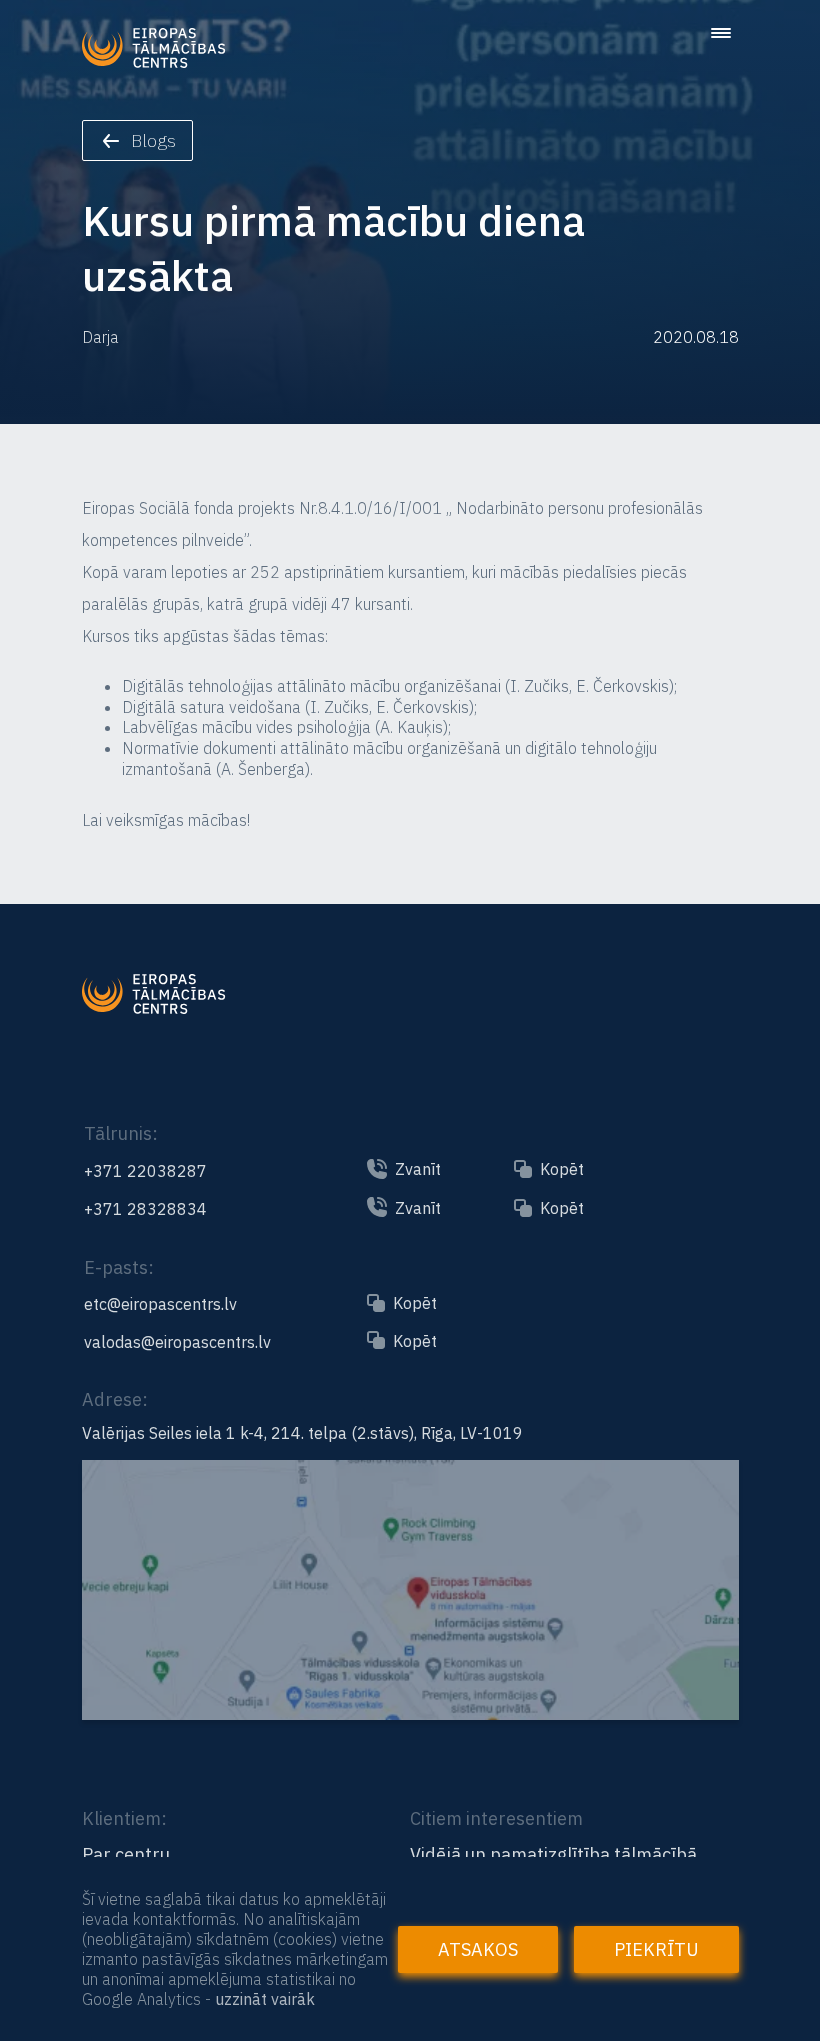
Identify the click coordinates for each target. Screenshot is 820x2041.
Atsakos (478, 1949)
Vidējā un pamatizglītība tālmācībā (553, 1855)
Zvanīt (418, 1169)
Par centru (126, 1855)
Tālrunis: (121, 1133)
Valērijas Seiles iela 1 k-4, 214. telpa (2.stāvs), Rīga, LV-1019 (302, 1433)
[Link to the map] (410, 1711)
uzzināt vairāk (265, 1999)
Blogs (153, 140)
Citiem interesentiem (496, 1818)
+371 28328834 (145, 1209)
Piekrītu (656, 1949)
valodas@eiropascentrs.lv (177, 1342)
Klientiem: (124, 1818)
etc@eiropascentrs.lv (160, 1304)
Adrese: (115, 1399)
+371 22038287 (145, 1171)
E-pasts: (119, 1267)
